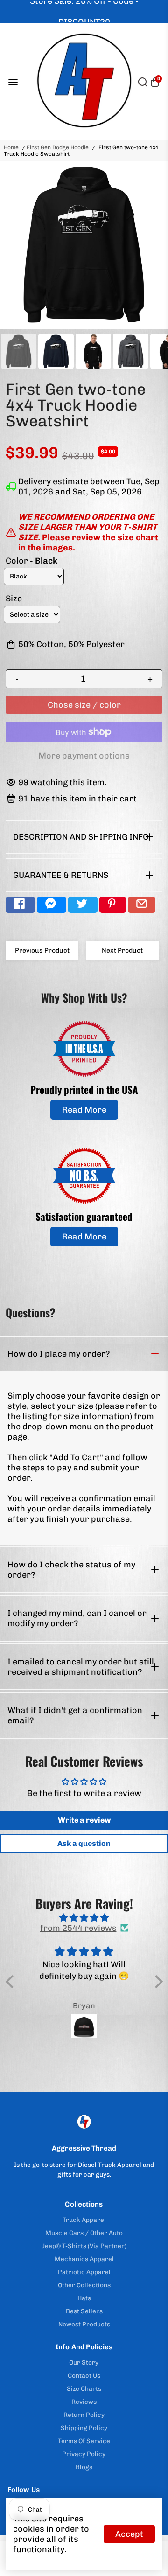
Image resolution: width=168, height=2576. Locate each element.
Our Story (84, 2362)
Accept (129, 2534)
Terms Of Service (84, 2441)
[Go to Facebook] (20, 905)
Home (11, 147)
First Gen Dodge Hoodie (58, 147)
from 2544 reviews (78, 1928)
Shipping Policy (84, 2428)
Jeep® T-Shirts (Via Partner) (84, 2246)
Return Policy (84, 2415)
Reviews (84, 2402)
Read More (84, 1110)
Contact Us (84, 2375)
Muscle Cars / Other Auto (84, 2233)
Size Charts (84, 2388)
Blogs (84, 2467)
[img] (84, 1918)
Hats (84, 2298)
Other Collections (84, 2285)
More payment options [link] (84, 756)
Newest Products (84, 2324)
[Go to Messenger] (52, 905)
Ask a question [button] (84, 1843)
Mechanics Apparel (84, 2259)
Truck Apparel (84, 2220)
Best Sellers (84, 2311)
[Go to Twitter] (83, 905)
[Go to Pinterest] (113, 905)
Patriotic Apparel (84, 2272)
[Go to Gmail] (142, 905)
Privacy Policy (84, 2454)
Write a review (84, 1820)
